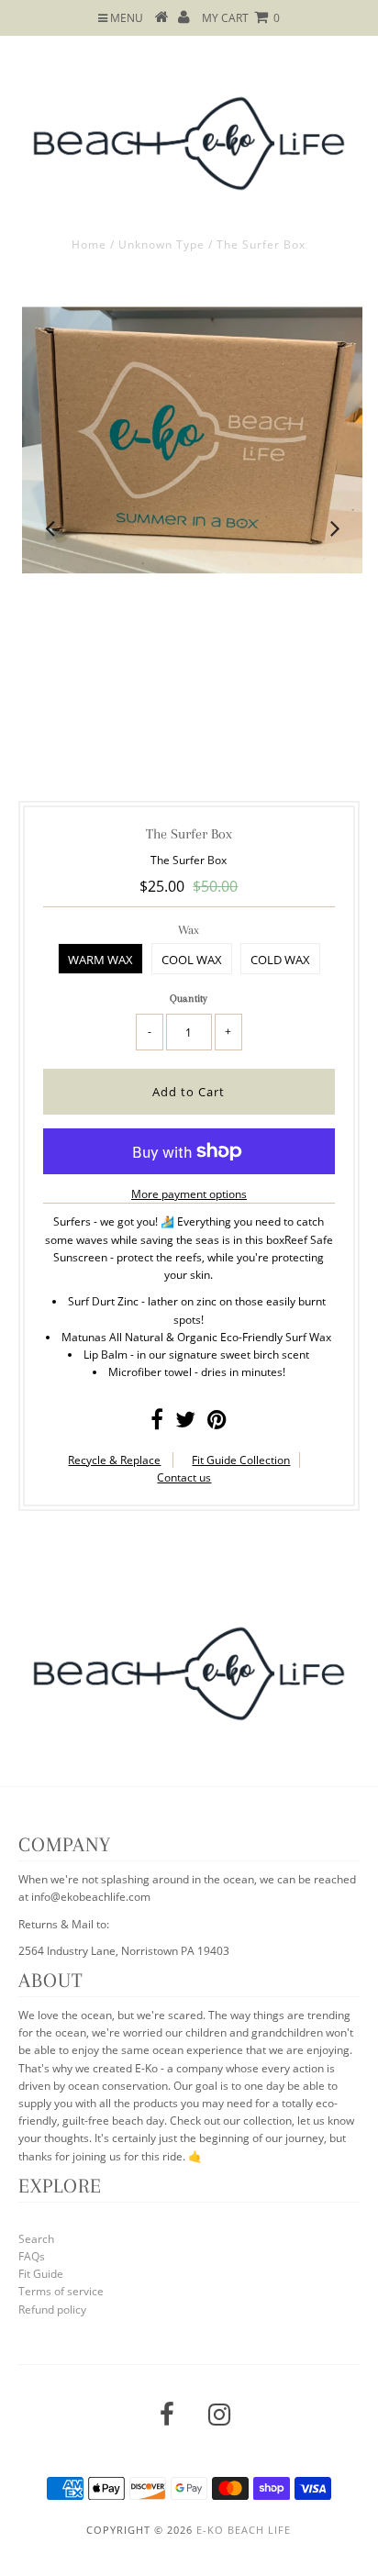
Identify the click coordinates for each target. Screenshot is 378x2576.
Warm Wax (100, 960)
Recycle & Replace (114, 1460)
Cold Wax (280, 960)
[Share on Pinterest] (217, 1423)
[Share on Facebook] (157, 1423)
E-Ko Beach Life (244, 2530)
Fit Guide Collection (241, 1460)
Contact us (184, 1477)
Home (89, 244)
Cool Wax (192, 960)
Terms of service (61, 2291)
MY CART (241, 18)
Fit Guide (41, 2274)
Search (36, 2239)
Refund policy (52, 2310)
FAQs (32, 2256)
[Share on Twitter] (185, 1423)
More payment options (189, 1194)
